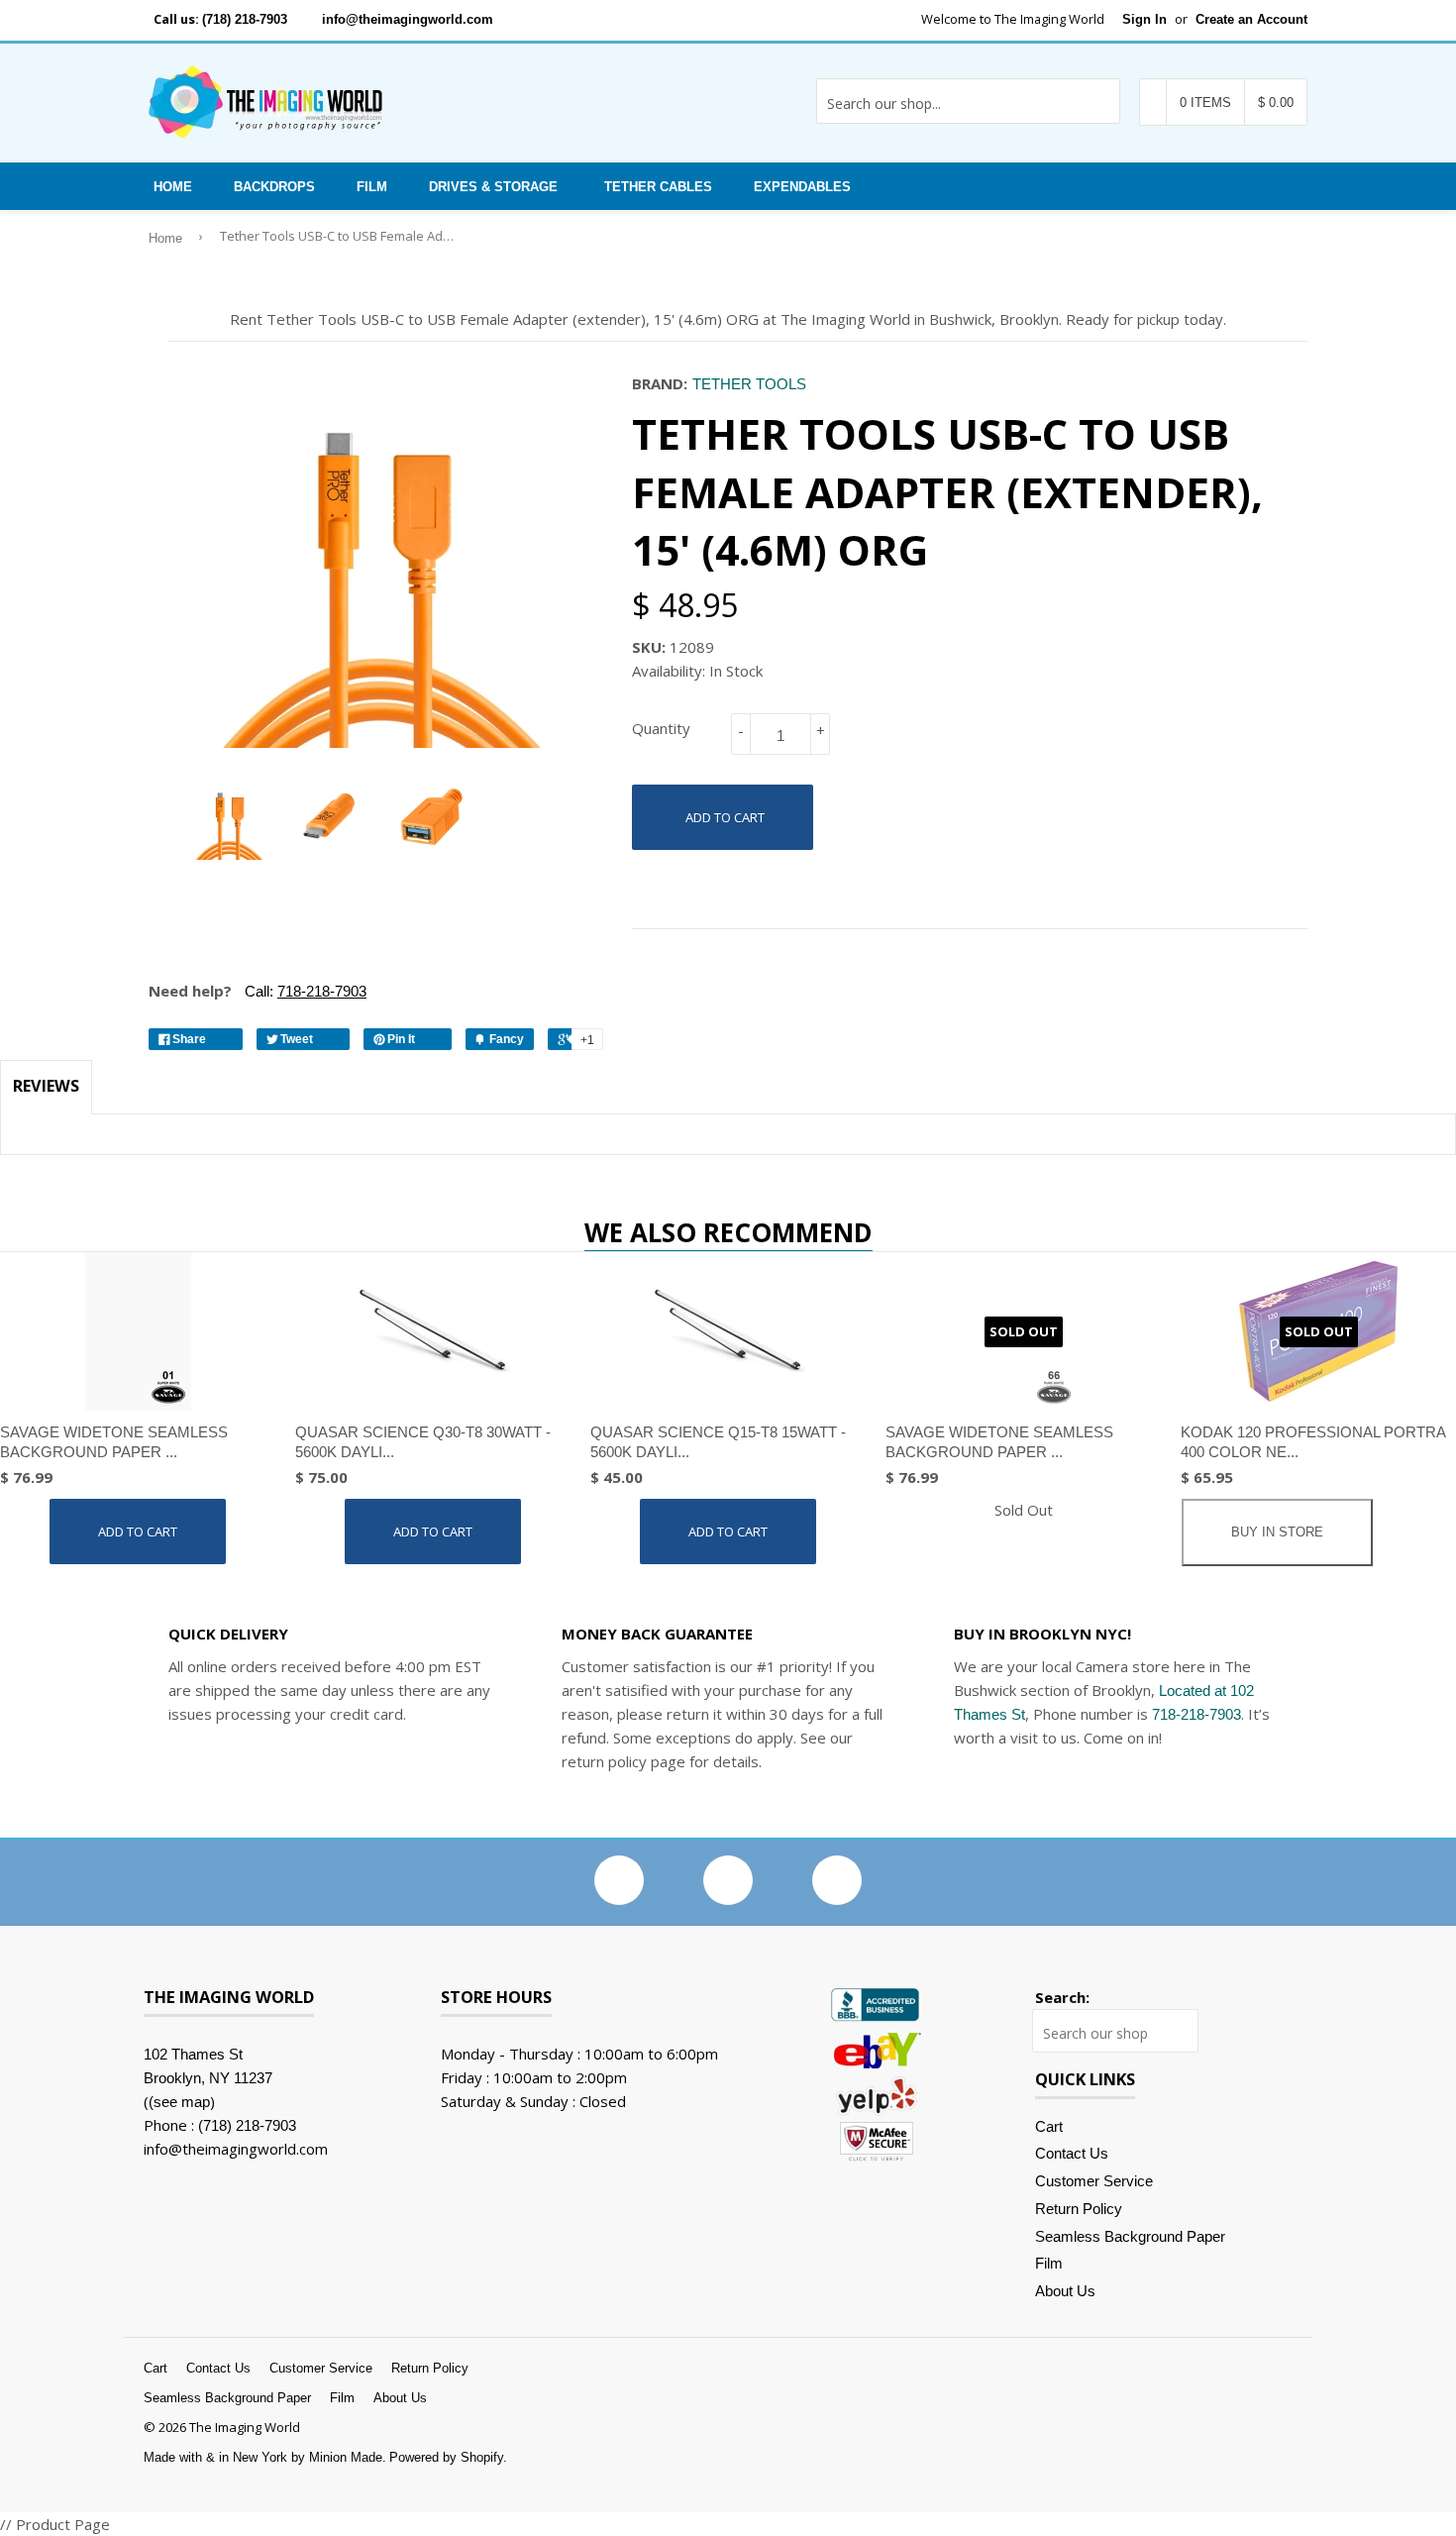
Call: (304, 991)
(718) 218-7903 (245, 19)
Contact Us (1072, 2153)
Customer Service (1094, 2181)
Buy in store (1277, 1532)
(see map (179, 2102)
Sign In (1144, 19)
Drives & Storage (493, 187)
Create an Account (1251, 19)
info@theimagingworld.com (408, 19)
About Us (1065, 2291)
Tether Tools (749, 384)
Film (372, 187)
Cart (1049, 2126)
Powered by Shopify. (448, 2457)
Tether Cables (658, 187)
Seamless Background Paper (1130, 2236)
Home (173, 187)
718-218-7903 (1196, 1714)
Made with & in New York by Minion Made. (265, 2457)
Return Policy (1079, 2209)
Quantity (661, 728)
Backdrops (274, 187)
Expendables (802, 187)
